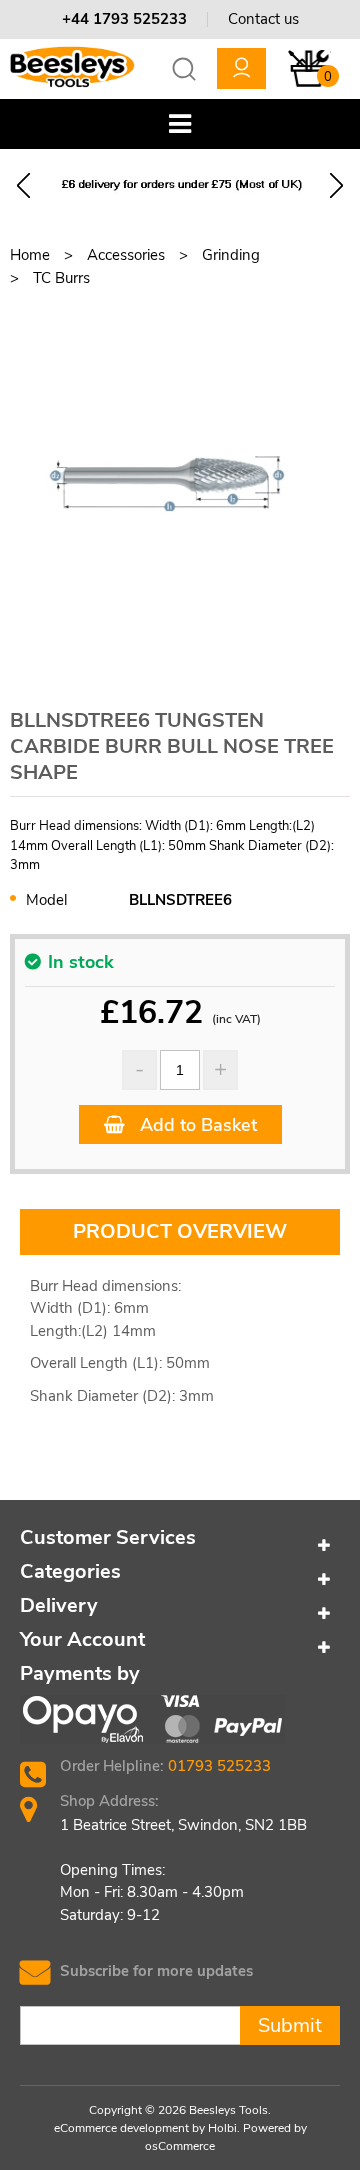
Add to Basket (196, 1125)
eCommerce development (121, 2128)
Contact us (263, 19)
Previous (23, 185)
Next (336, 185)
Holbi (222, 2128)
